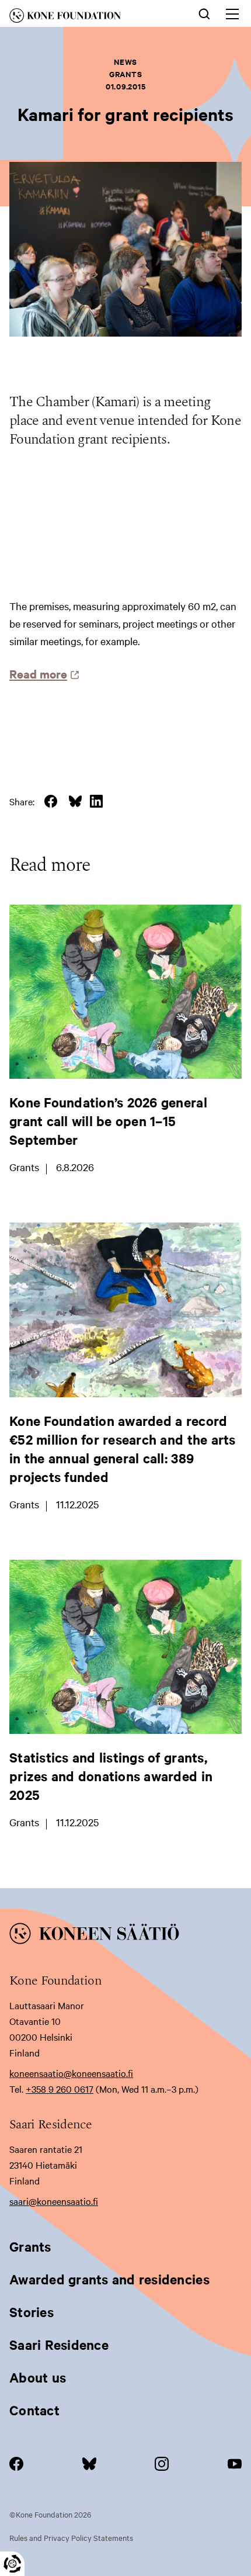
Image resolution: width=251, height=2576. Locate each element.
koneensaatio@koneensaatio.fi (71, 2073)
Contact (34, 2410)
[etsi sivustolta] (204, 13)
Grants (30, 2246)
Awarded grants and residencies (109, 2279)
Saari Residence (59, 2345)
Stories (32, 2312)
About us (38, 2377)
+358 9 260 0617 (60, 2089)
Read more (41, 674)
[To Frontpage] (125, 1936)
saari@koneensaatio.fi (54, 2201)
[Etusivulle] (84, 18)
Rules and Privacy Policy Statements (71, 2537)
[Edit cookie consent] (12, 2564)
